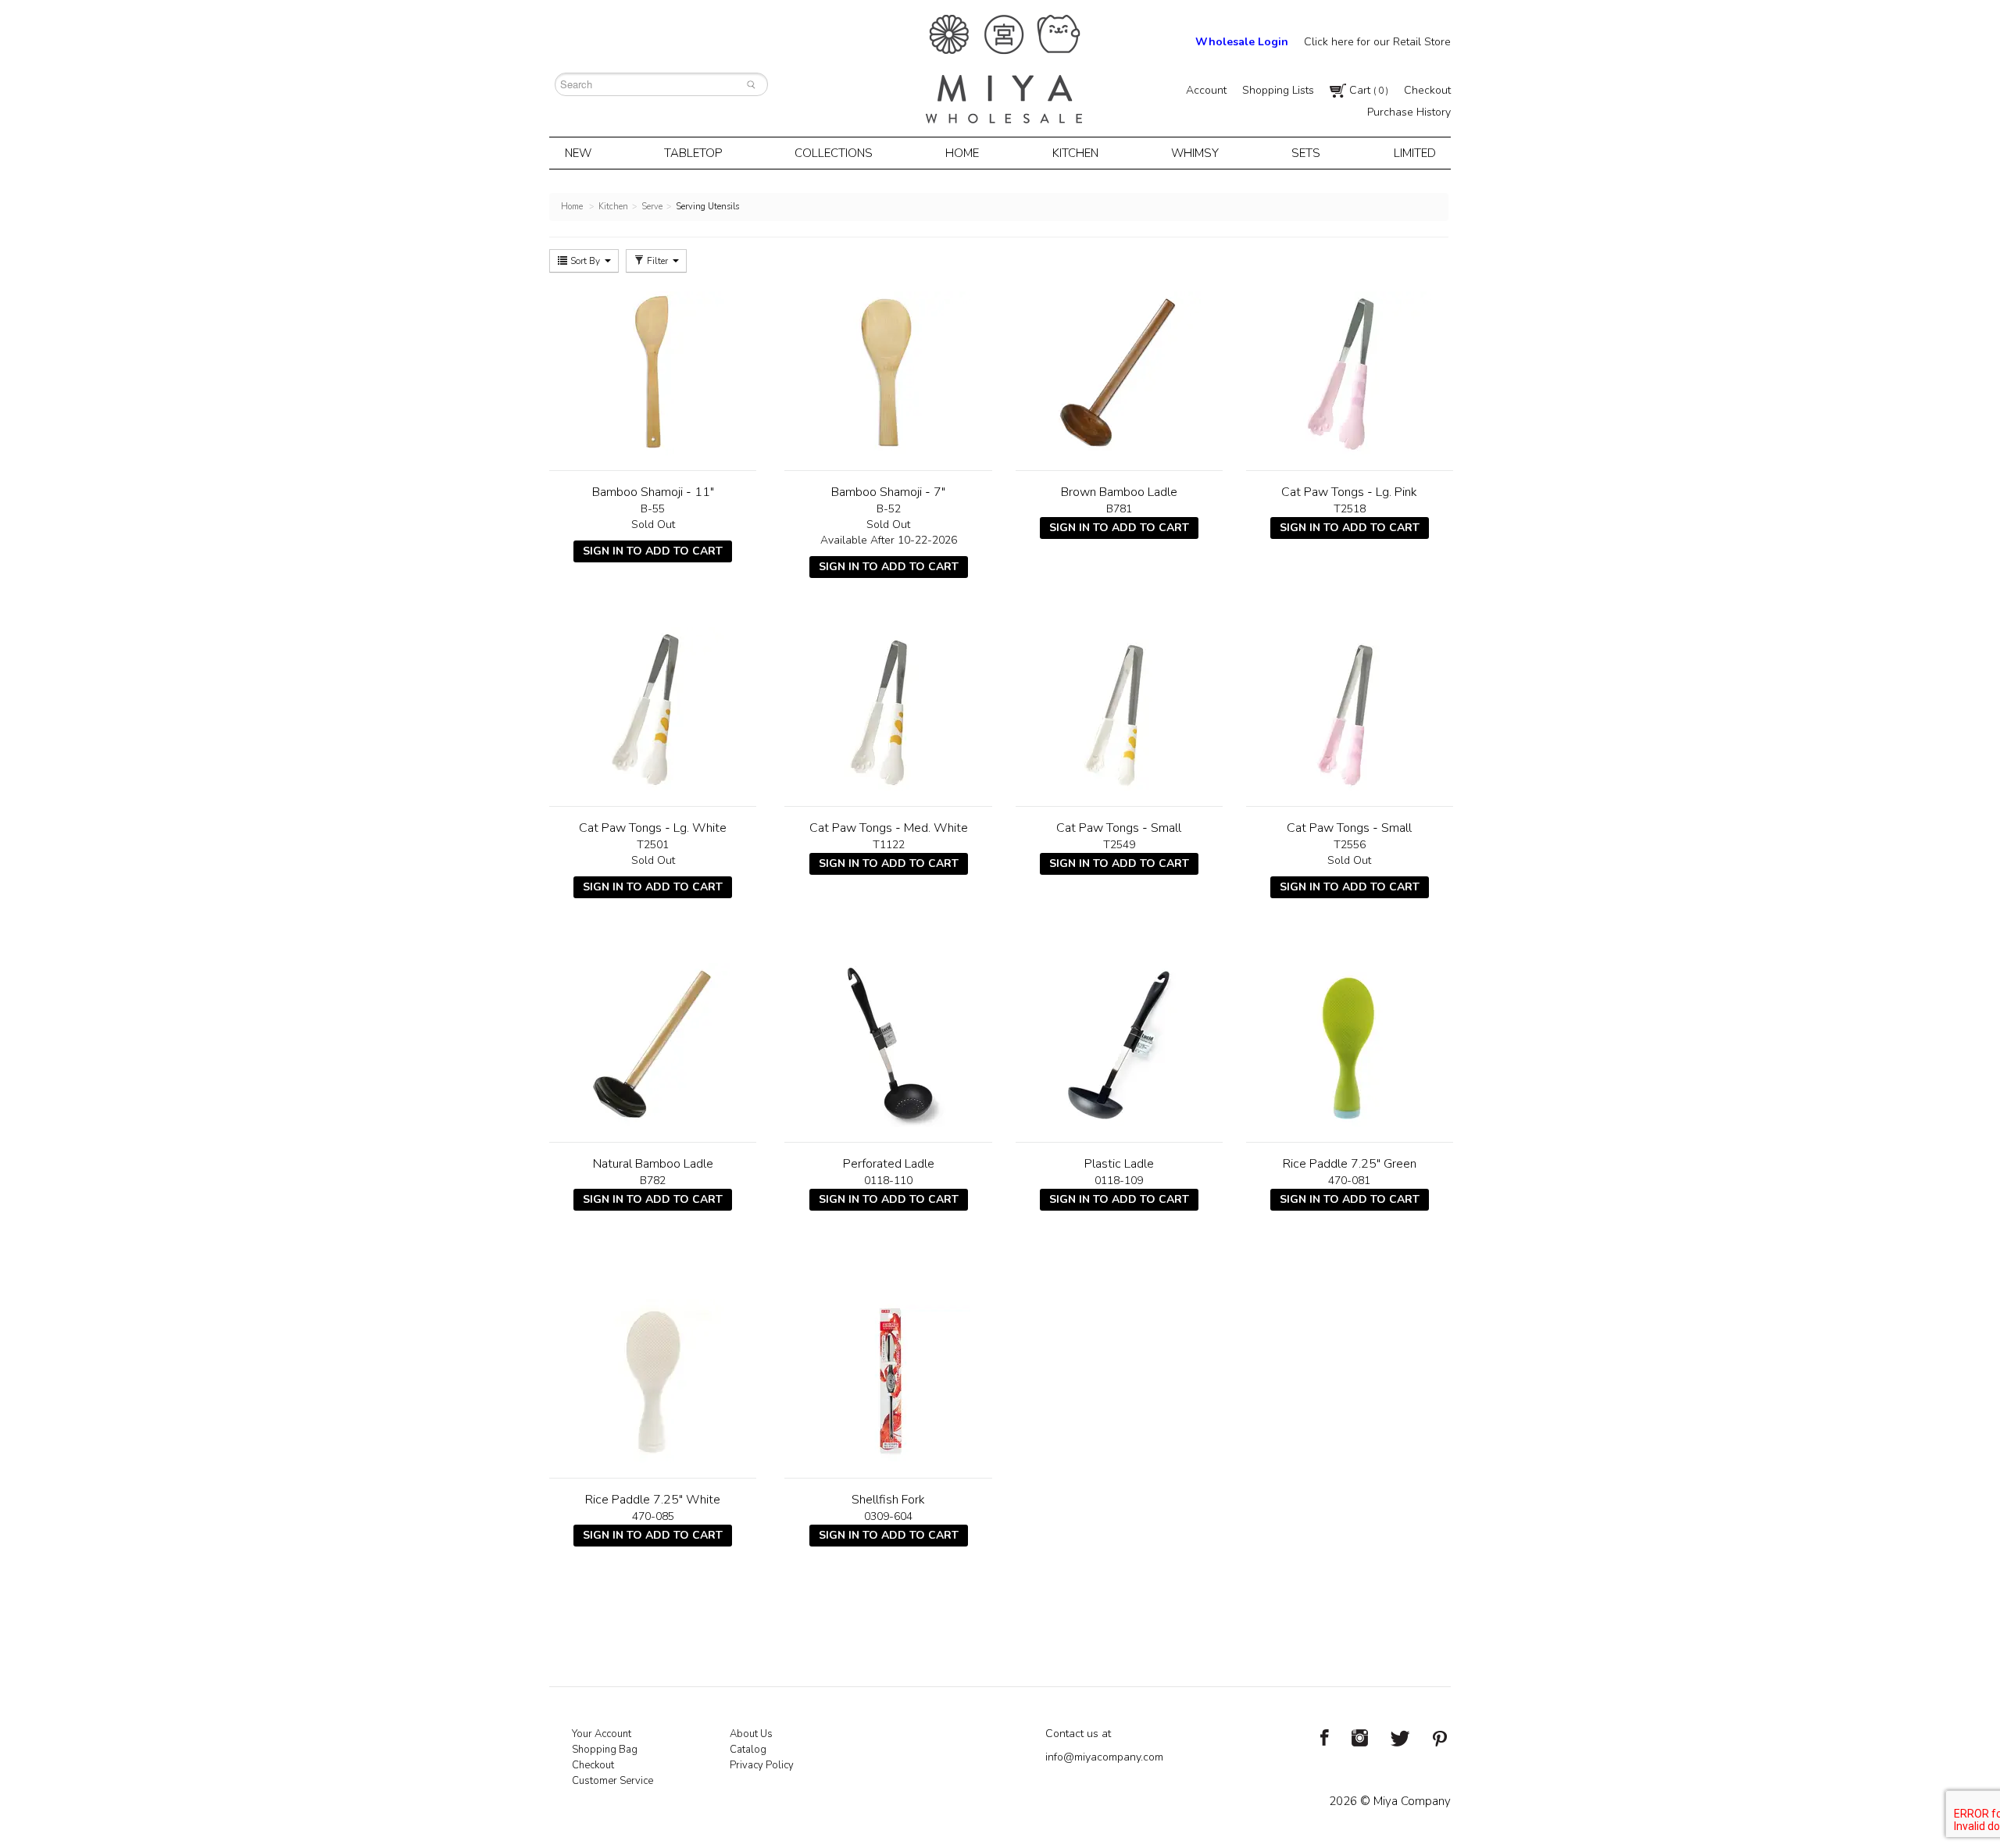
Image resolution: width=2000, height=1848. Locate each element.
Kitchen (1075, 153)
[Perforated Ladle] (888, 1045)
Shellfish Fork (888, 1500)
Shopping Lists (1278, 90)
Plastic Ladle (1119, 1164)
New (578, 153)
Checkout (1427, 90)
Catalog (748, 1750)
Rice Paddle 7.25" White (653, 1500)
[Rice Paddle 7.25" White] (653, 1381)
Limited (1415, 153)
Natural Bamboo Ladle (653, 1164)
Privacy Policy (762, 1765)
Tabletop (693, 153)
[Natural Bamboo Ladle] (653, 1045)
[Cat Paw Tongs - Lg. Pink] (1350, 373)
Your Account (602, 1734)
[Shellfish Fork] (888, 1381)
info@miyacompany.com (1104, 1757)
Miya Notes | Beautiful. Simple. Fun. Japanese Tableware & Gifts (1004, 69)
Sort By (585, 261)
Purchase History (1409, 112)
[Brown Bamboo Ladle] (1119, 373)
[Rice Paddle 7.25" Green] (1350, 1045)
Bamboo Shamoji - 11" (653, 492)
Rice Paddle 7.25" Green (1350, 1164)
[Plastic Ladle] (1119, 1045)
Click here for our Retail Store (1377, 42)
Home (962, 153)
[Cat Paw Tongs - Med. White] (888, 709)
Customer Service (612, 1781)
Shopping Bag (605, 1750)
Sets (1306, 153)
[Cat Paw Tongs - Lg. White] (653, 709)
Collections (834, 153)
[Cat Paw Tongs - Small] (1119, 709)
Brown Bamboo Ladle (1119, 492)
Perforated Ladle (889, 1164)
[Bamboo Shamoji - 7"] (888, 373)
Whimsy (1195, 153)
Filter (657, 261)
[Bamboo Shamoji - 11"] (653, 373)
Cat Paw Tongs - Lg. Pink (1349, 492)
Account (1206, 90)
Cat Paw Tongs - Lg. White (653, 828)
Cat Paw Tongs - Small (1119, 828)
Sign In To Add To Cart (653, 551)
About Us (751, 1734)
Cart (1367, 90)
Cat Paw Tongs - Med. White (889, 828)
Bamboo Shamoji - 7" (888, 492)
